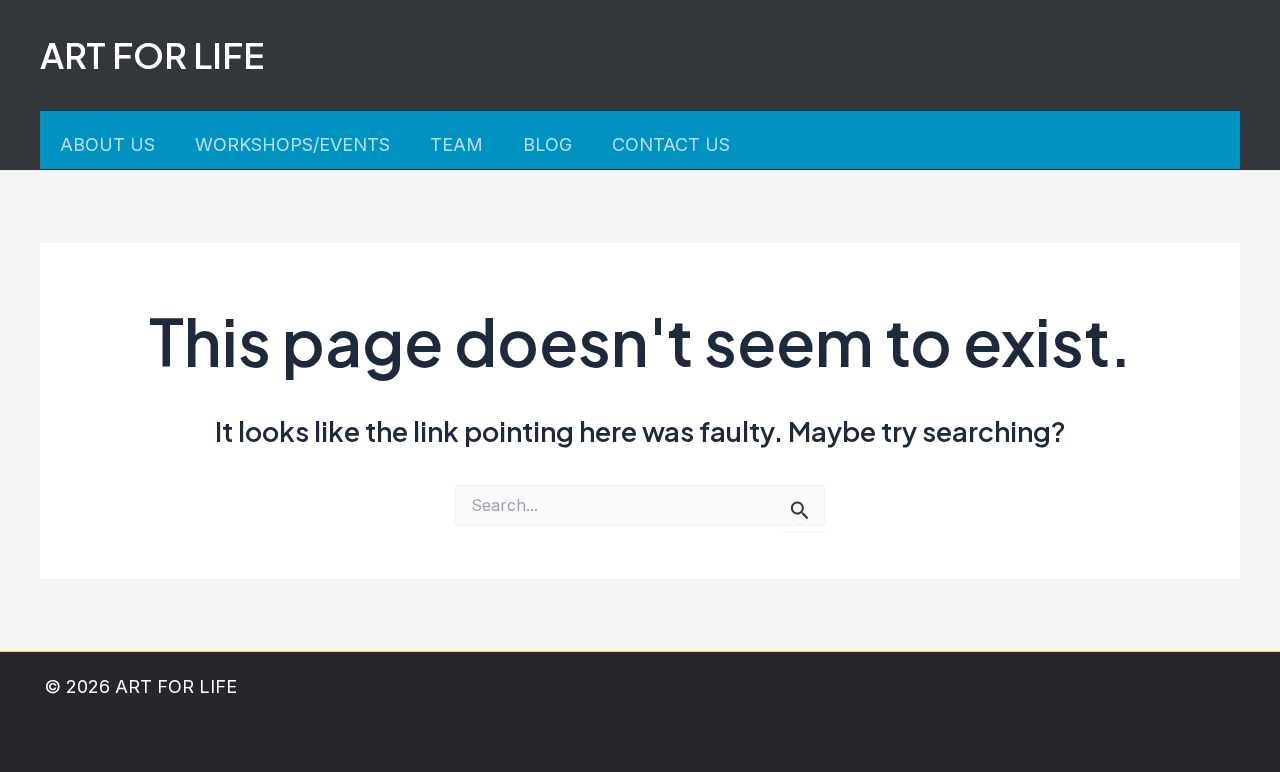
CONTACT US (671, 144)
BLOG (547, 144)
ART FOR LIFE (152, 55)
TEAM (456, 144)
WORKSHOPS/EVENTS (292, 144)
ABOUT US (107, 144)
